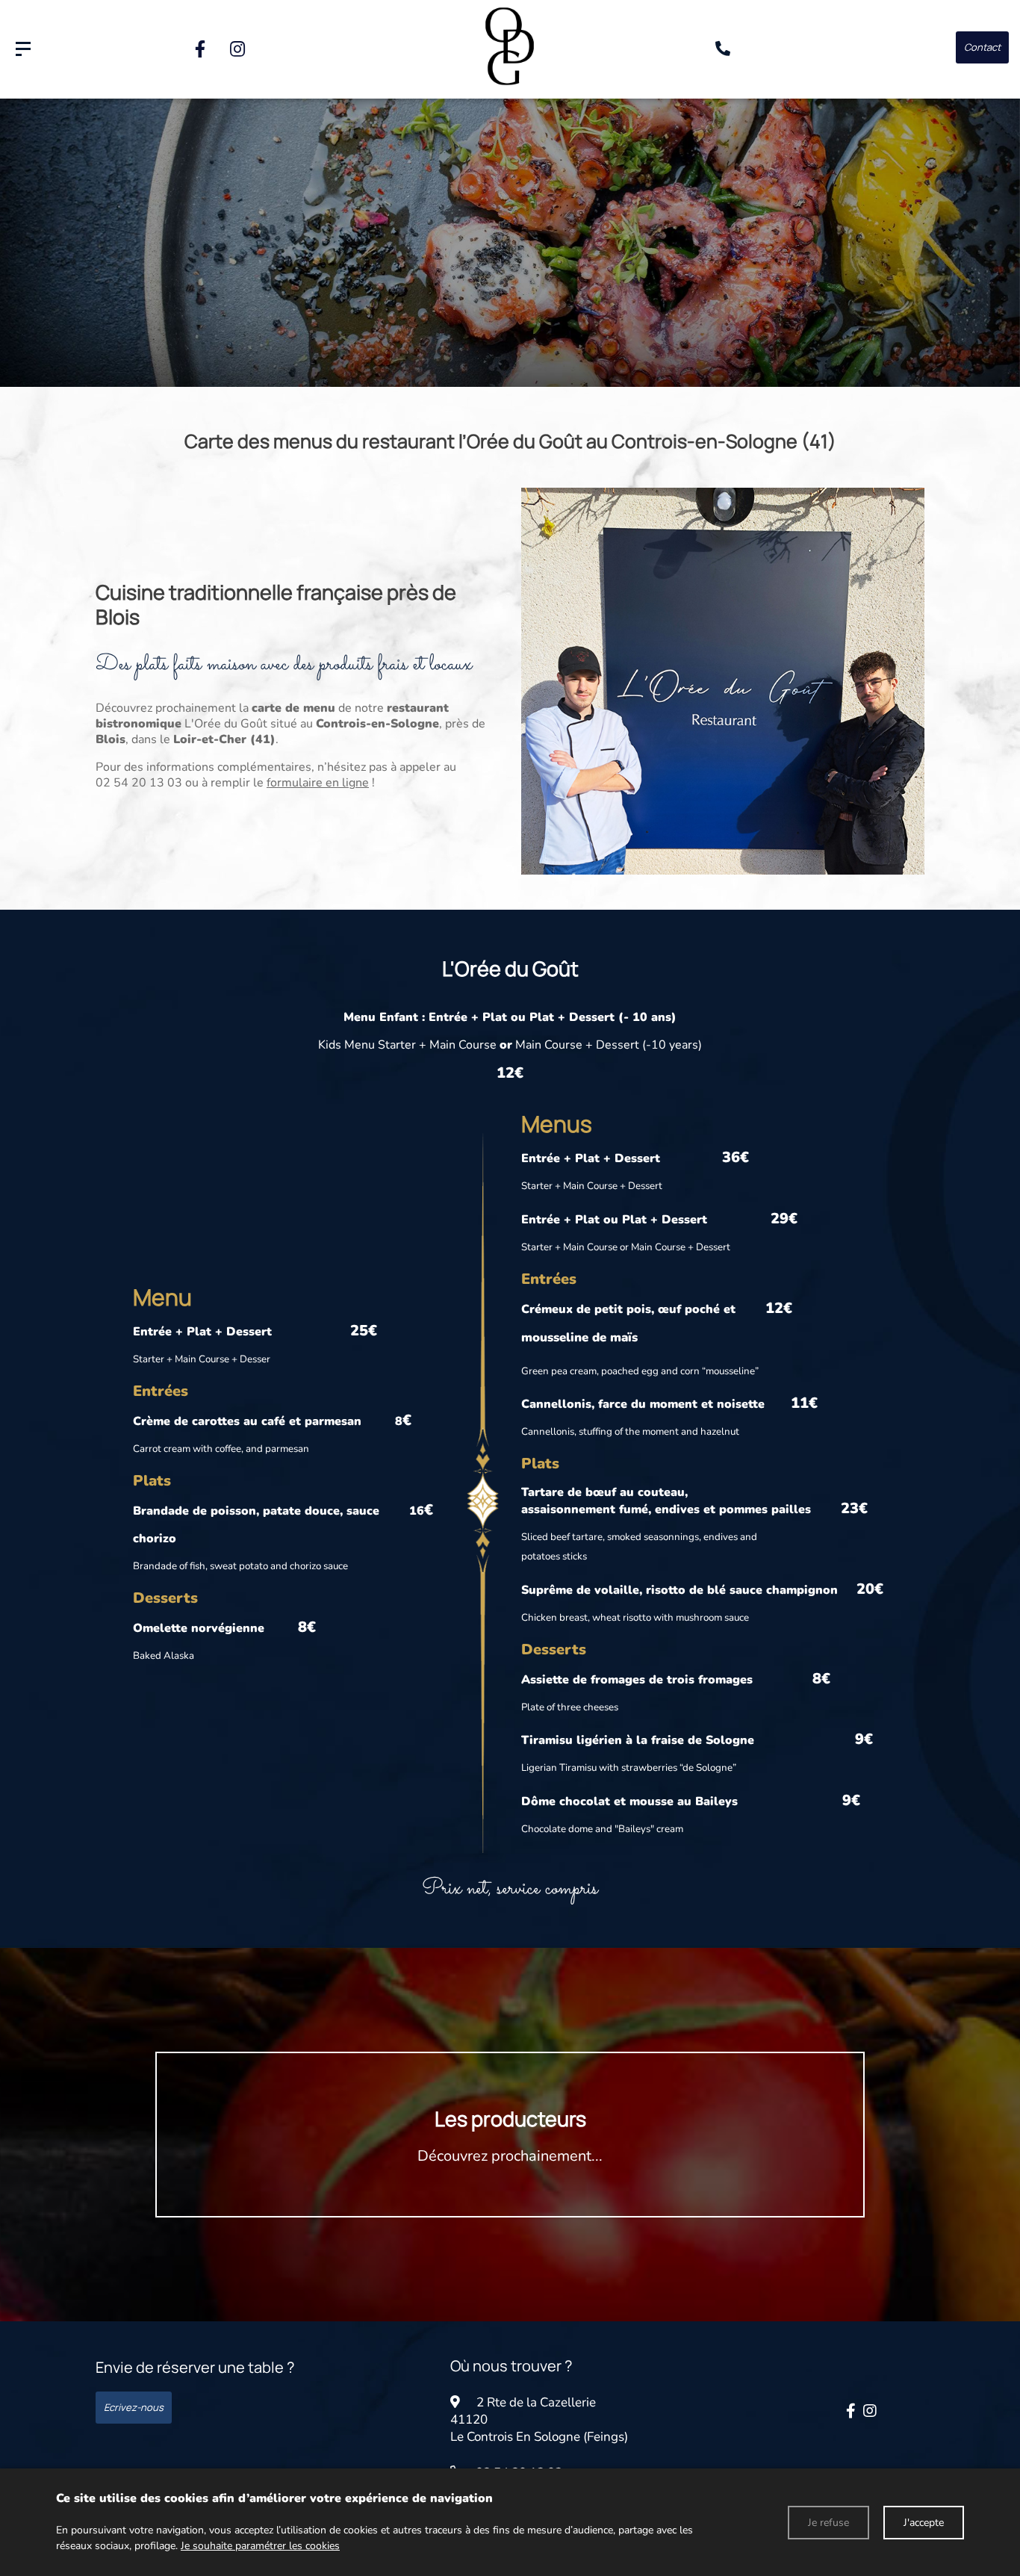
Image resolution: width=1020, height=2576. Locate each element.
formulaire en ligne (318, 783)
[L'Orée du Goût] (23, 49)
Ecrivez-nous (134, 2407)
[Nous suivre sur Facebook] (200, 49)
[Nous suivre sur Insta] (870, 2411)
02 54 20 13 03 (139, 783)
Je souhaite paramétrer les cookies (260, 2546)
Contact (982, 47)
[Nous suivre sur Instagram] (237, 49)
